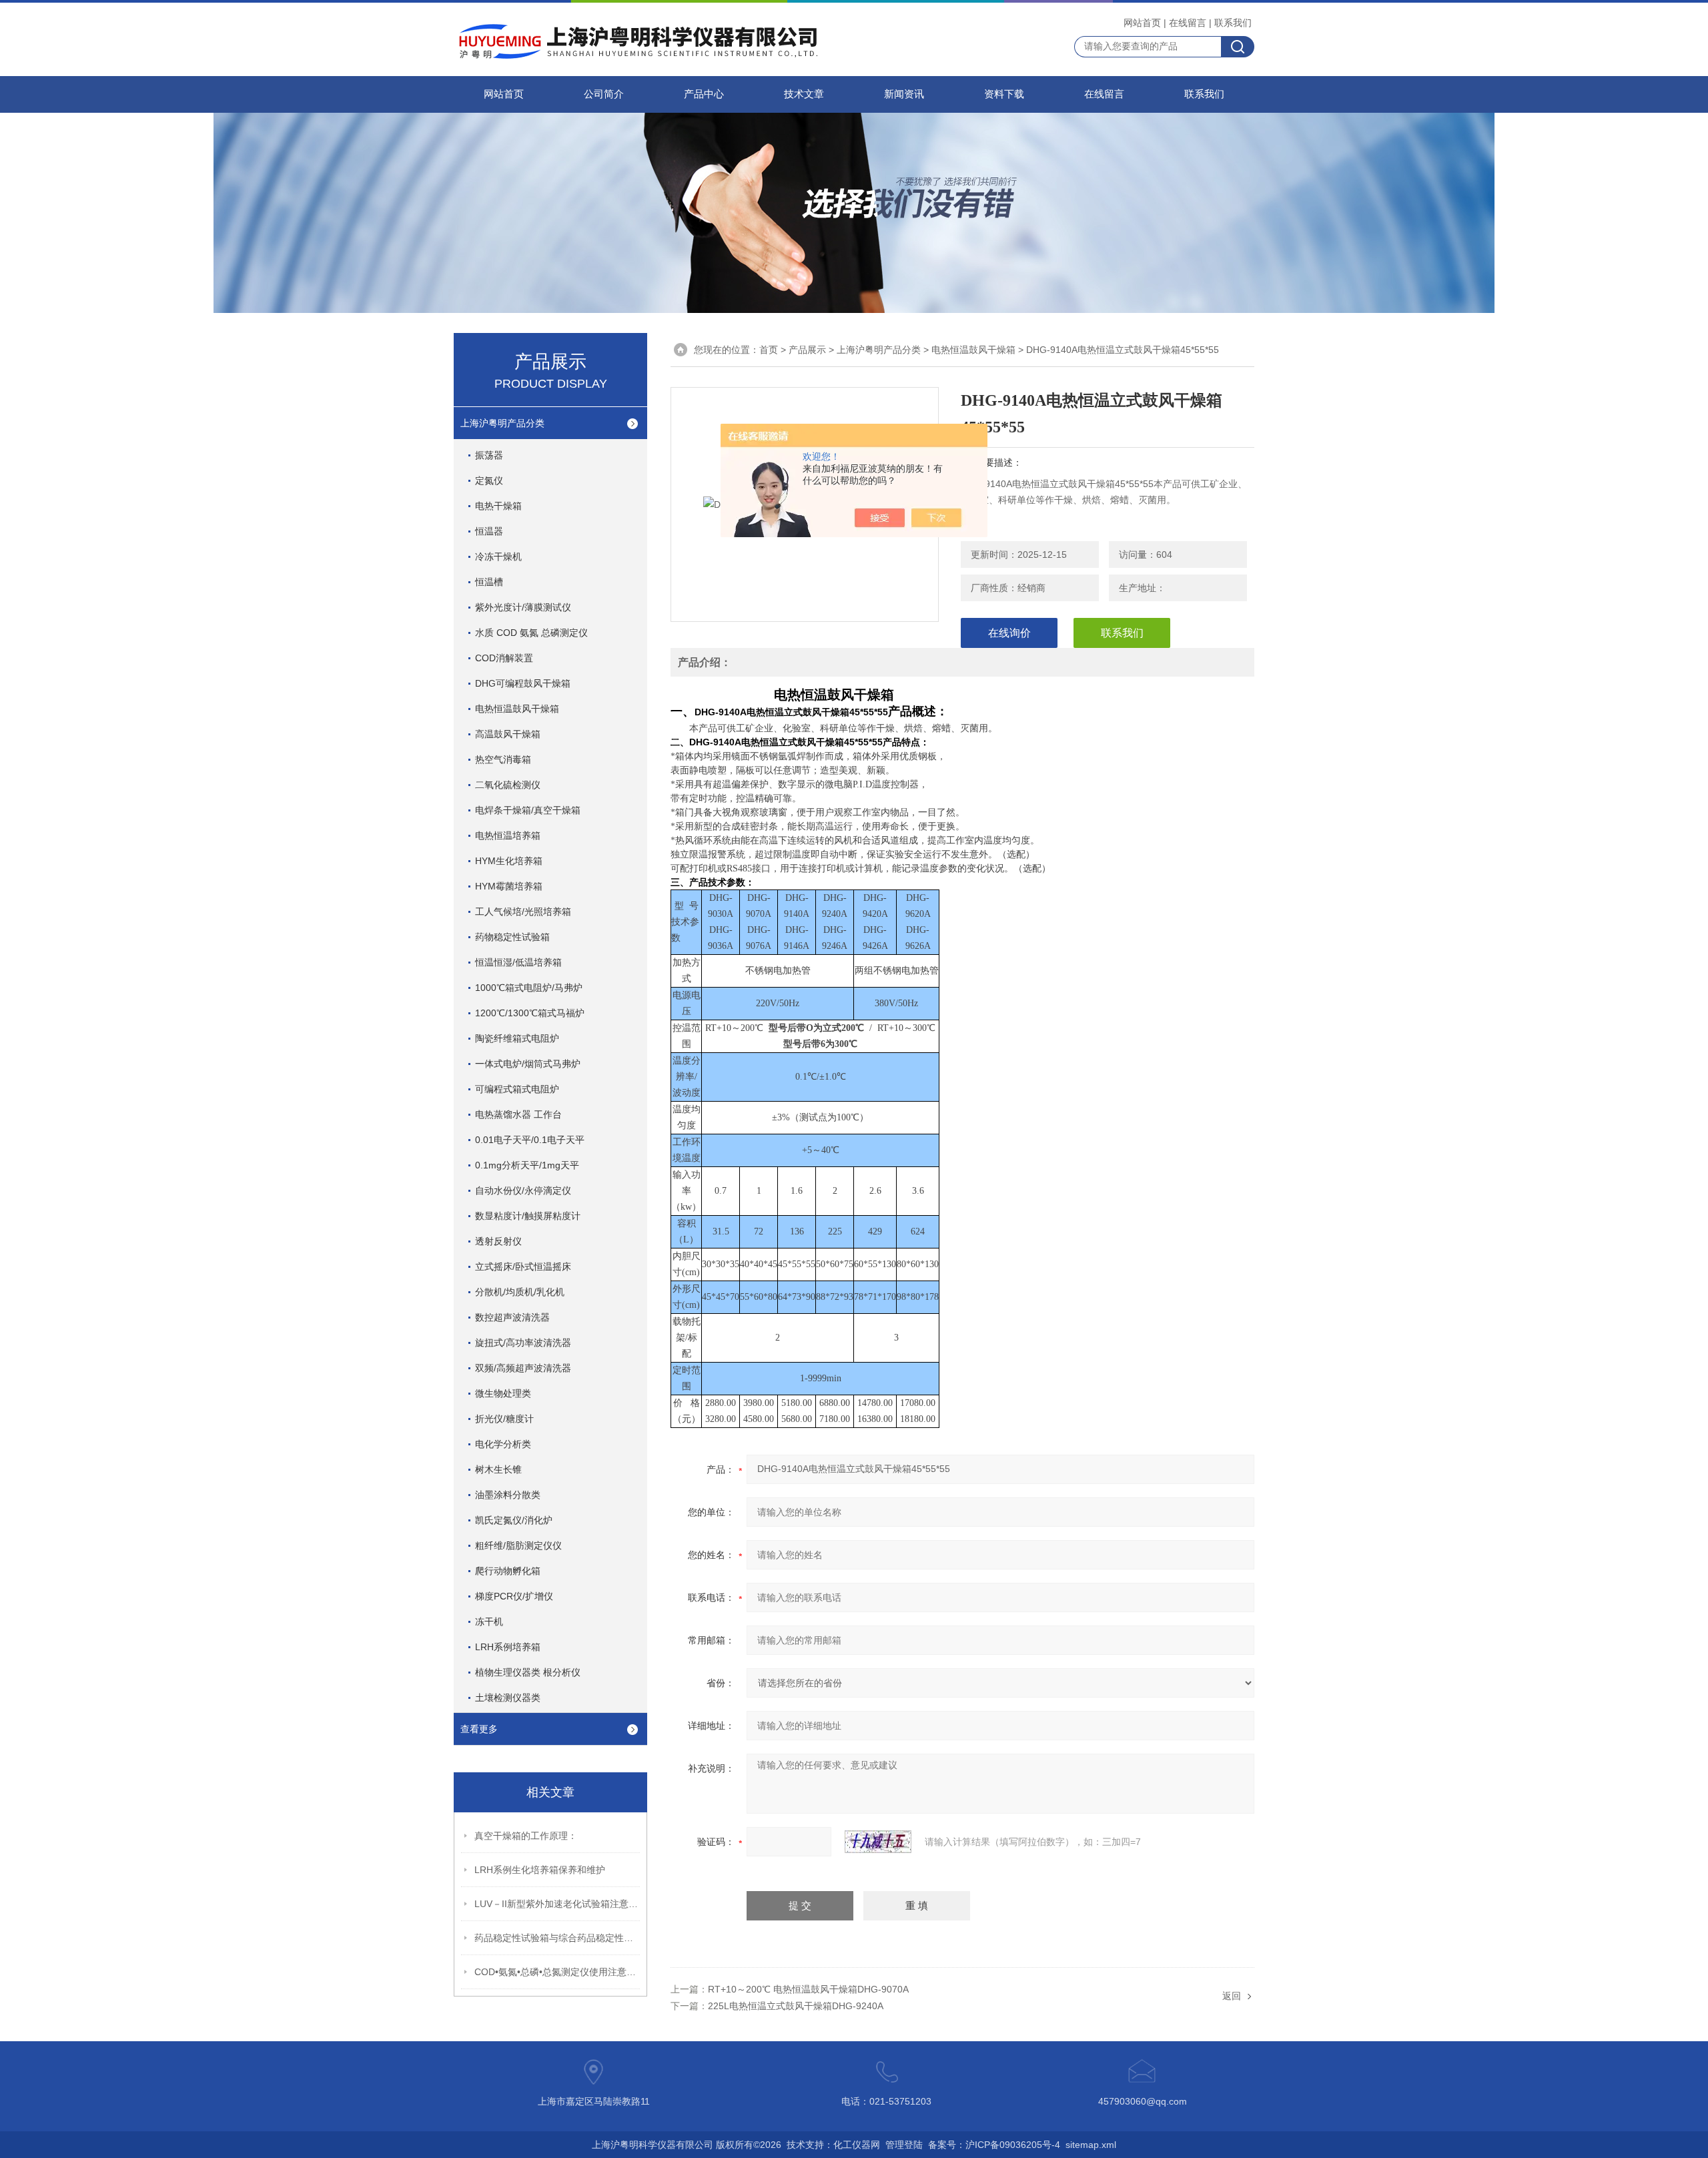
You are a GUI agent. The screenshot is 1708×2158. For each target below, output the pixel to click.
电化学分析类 (503, 1444)
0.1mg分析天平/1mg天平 (527, 1165)
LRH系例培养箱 (508, 1647)
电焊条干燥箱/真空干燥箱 (528, 810)
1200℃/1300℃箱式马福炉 (530, 1013)
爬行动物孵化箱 (508, 1571)
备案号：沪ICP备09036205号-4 (994, 2145)
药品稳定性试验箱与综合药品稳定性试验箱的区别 (558, 1938)
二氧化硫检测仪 (508, 785)
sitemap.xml (1091, 2145)
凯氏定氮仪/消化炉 (514, 1520)
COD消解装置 (504, 658)
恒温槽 (489, 582)
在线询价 (1009, 633)
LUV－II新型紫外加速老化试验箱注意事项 (558, 1904)
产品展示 (807, 350)
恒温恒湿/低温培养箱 (518, 962)
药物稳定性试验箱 (512, 937)
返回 (1232, 1996)
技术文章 (804, 94)
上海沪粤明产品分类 (502, 423)
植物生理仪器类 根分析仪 (528, 1672)
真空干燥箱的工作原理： (526, 1836)
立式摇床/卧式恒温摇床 (523, 1267)
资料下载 (1004, 94)
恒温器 (489, 531)
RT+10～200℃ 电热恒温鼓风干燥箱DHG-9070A (808, 1989)
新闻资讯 (904, 94)
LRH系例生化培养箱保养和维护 (540, 1870)
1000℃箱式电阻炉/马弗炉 (529, 988)
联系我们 (1233, 23)
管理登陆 (904, 2145)
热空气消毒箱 (503, 759)
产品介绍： (705, 662)
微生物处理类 (503, 1393)
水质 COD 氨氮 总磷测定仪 (531, 633)
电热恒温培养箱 (508, 835)
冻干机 (489, 1622)
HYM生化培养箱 (509, 861)
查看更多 (479, 1729)
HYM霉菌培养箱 (509, 886)
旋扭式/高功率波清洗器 (523, 1343)
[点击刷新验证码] (878, 1842)
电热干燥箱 (498, 506)
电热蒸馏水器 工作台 (518, 1114)
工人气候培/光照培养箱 (523, 912)
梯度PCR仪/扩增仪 (514, 1596)
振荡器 (489, 455)
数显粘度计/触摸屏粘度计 (528, 1216)
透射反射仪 (498, 1241)
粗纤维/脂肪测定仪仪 (518, 1545)
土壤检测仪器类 (508, 1698)
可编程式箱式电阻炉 (517, 1089)
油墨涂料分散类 (508, 1495)
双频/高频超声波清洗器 (523, 1368)
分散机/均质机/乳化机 (520, 1292)
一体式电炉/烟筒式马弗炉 (528, 1064)
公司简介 (604, 94)
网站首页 (1142, 23)
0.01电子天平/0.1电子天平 (530, 1140)
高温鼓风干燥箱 (508, 734)
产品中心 (704, 94)
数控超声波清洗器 (512, 1317)
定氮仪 (489, 480)
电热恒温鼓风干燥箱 (517, 709)
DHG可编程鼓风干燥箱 (523, 683)
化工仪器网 (857, 2145)
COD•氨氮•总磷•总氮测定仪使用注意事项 (558, 1972)
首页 (769, 350)
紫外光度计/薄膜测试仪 (523, 607)
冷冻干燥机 (498, 557)
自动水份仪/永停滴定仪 (523, 1190)
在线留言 (1188, 23)
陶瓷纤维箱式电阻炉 (517, 1038)
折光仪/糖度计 (504, 1419)
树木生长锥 (498, 1469)
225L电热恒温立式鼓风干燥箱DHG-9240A (796, 2006)
